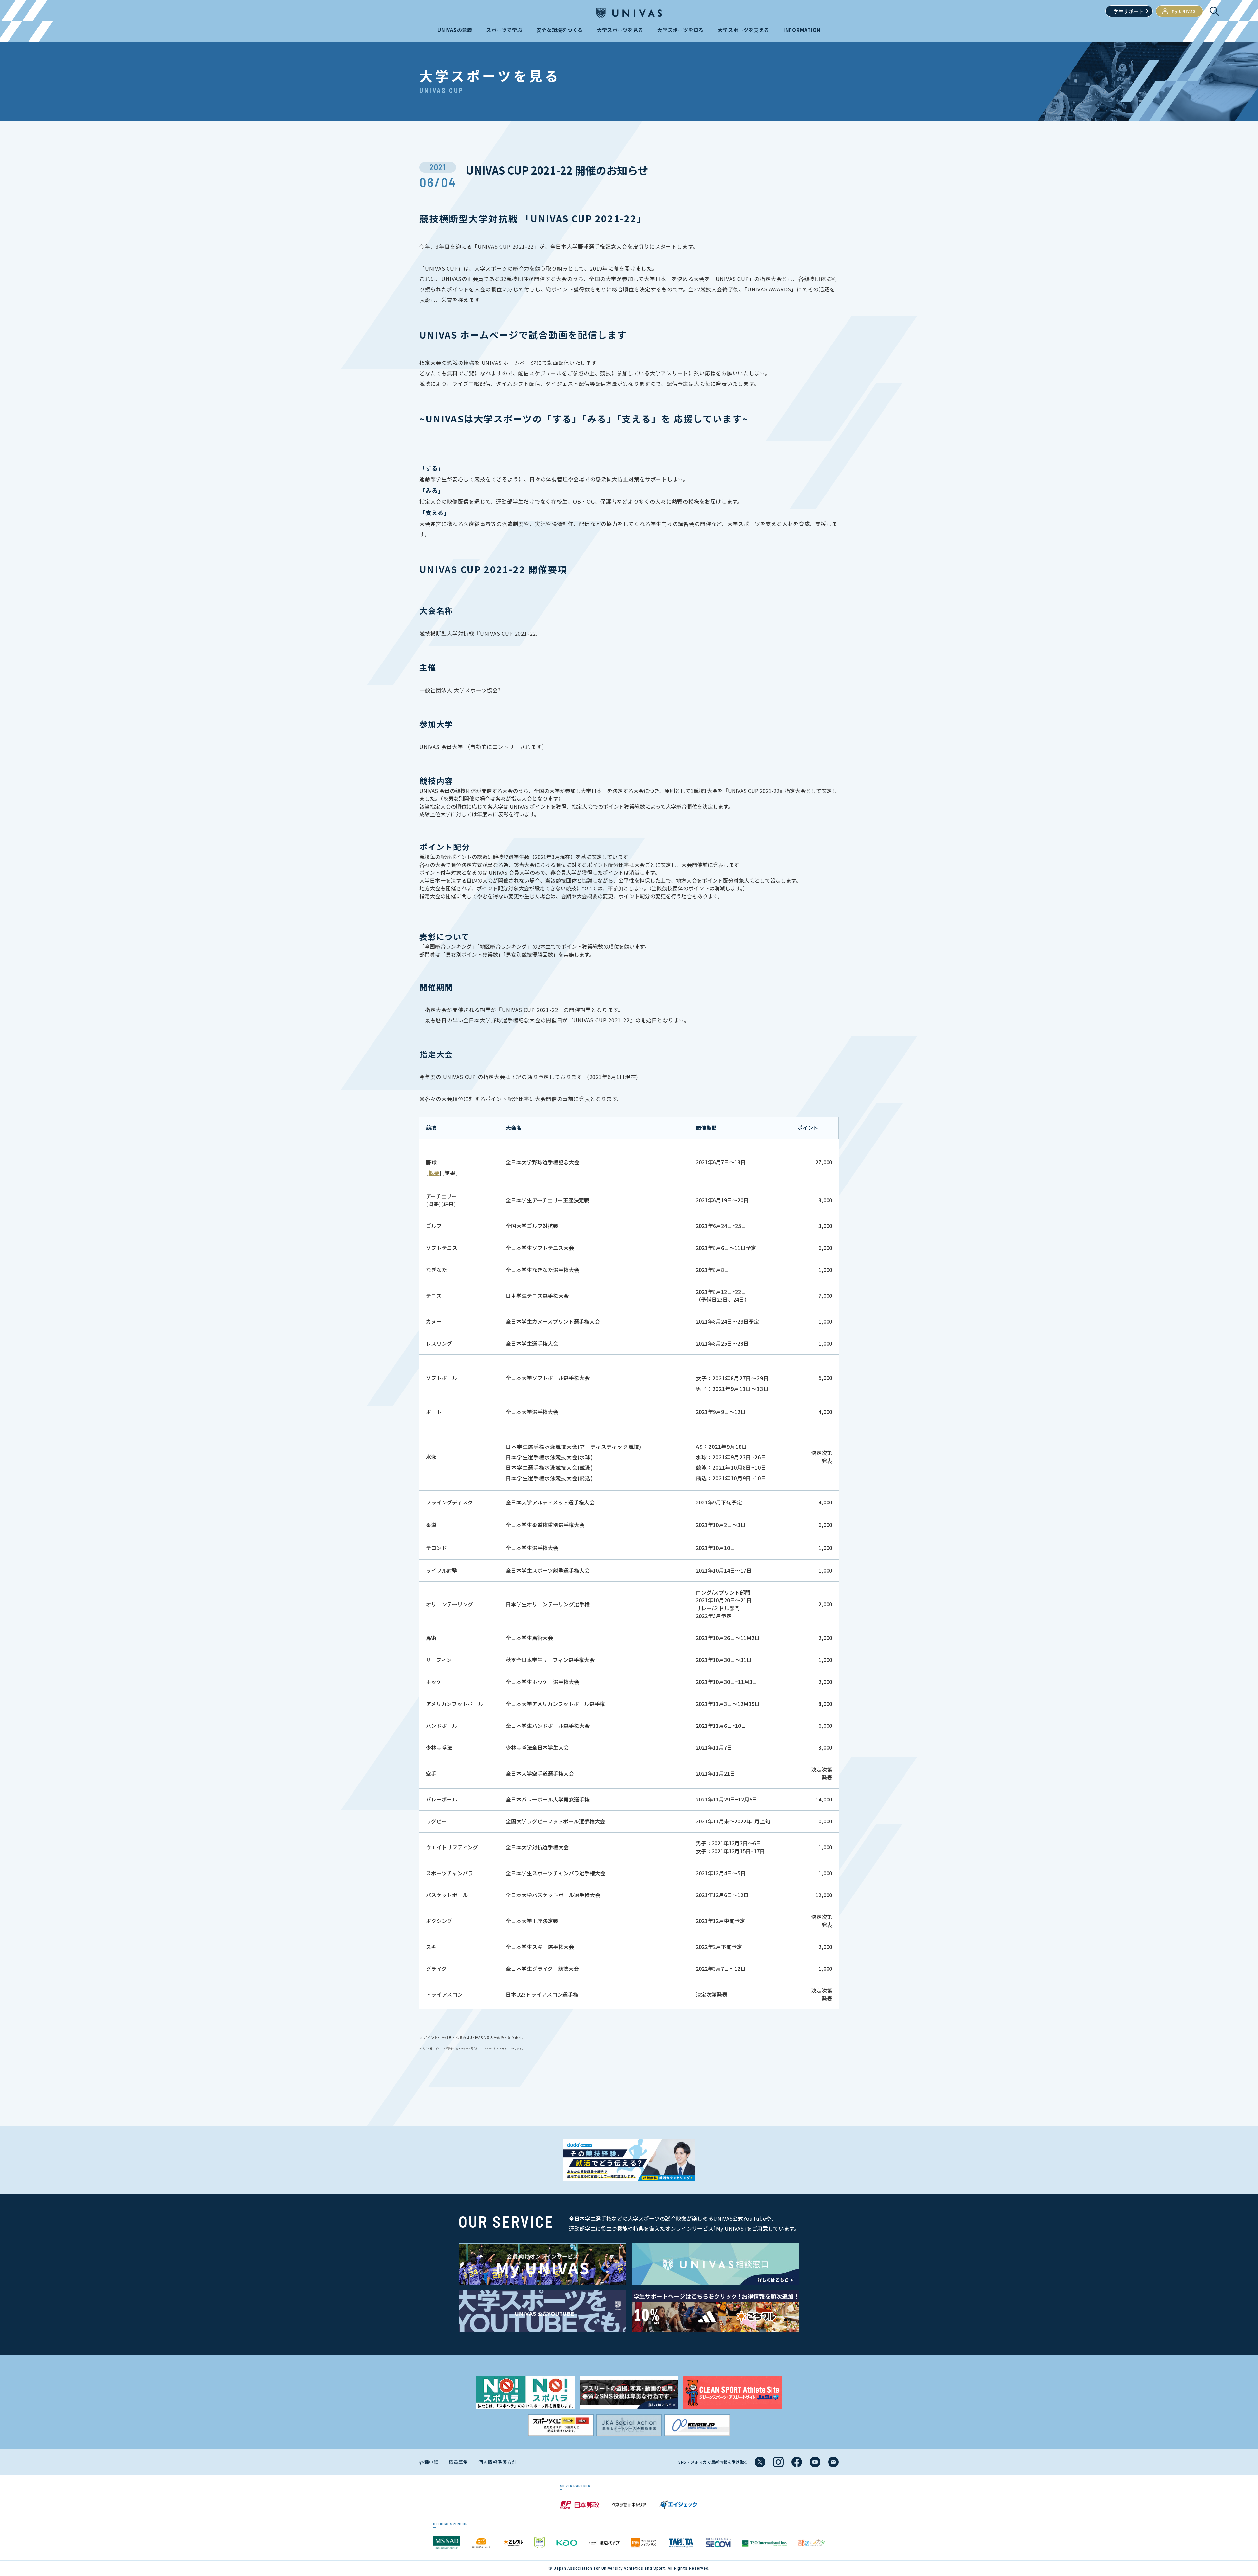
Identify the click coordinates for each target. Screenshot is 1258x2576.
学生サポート (1129, 11)
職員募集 (458, 2462)
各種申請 (429, 2462)
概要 (434, 1173)
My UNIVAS (1184, 11)
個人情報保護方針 (498, 2462)
